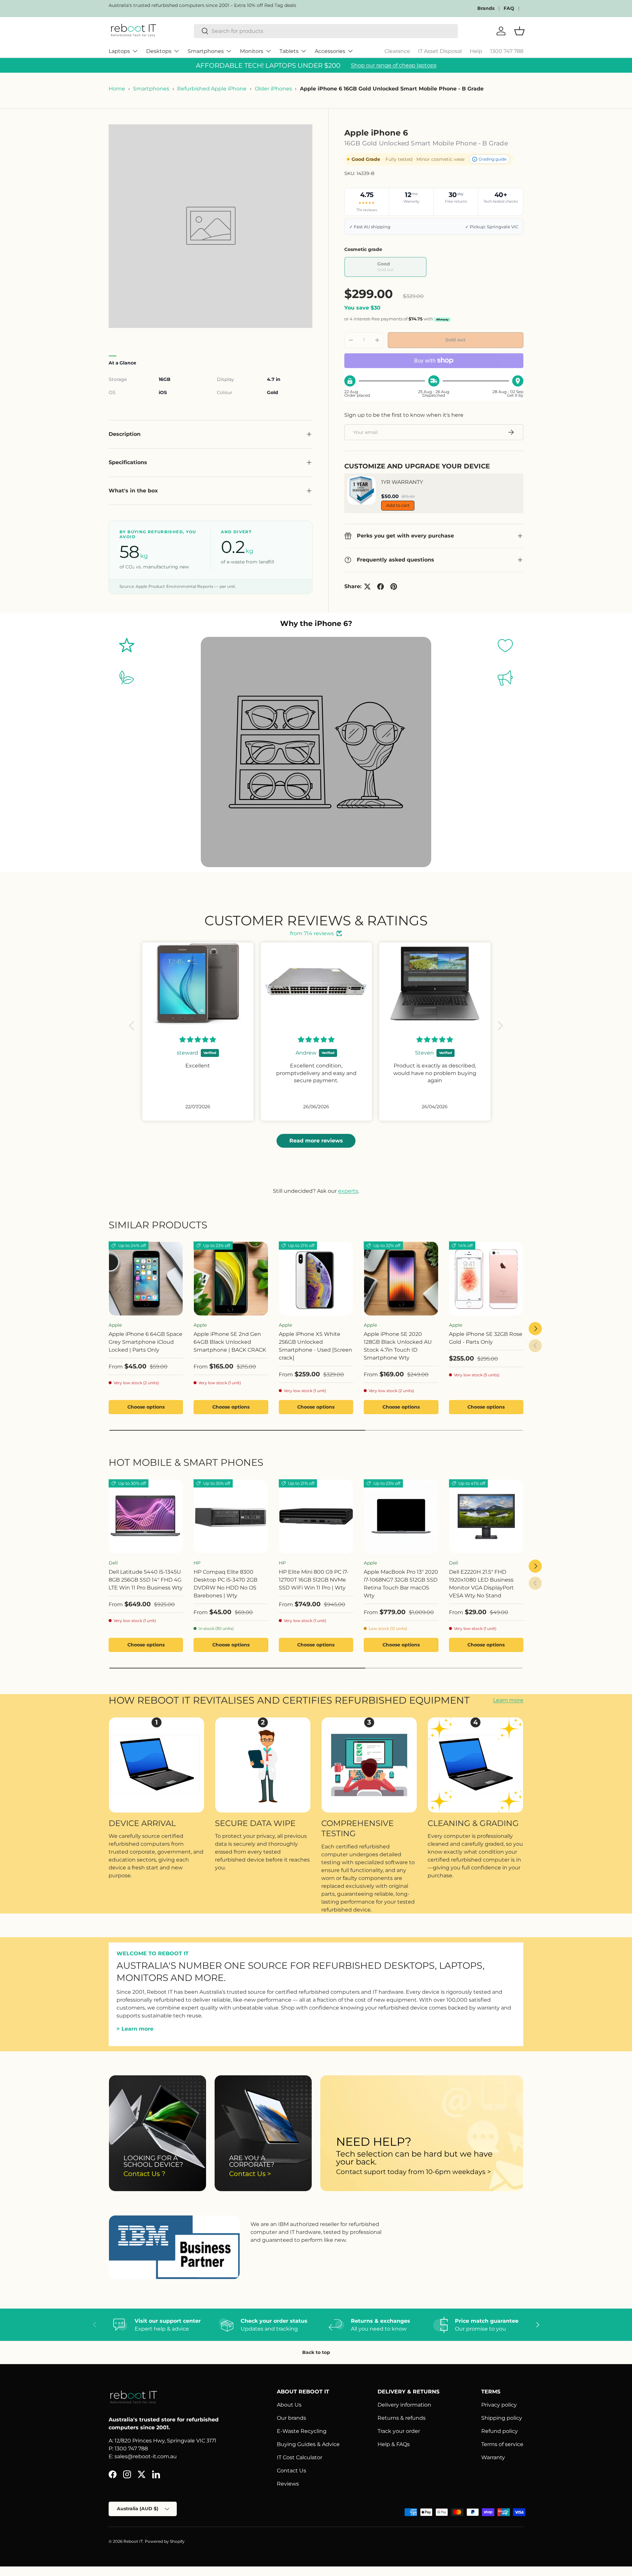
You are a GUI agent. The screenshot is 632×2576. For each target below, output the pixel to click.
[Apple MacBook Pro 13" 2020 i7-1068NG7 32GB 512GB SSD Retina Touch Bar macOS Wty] (401, 1516)
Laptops (119, 51)
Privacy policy (499, 2405)
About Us (289, 2405)
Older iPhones (273, 89)
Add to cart (398, 505)
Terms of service (502, 2444)
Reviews (288, 2484)
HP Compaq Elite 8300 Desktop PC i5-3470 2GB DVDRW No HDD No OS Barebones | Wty (225, 1584)
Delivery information (404, 2405)
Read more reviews (316, 1141)
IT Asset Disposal (440, 51)
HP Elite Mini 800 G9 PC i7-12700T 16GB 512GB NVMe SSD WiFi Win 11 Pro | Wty (314, 1580)
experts (348, 1191)
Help (476, 51)
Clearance (397, 51)
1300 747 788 (507, 51)
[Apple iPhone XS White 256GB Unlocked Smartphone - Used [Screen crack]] (316, 1279)
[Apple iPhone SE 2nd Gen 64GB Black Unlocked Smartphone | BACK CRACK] (231, 1279)
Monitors (252, 51)
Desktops (159, 51)
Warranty (493, 2457)
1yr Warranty (402, 482)
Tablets (289, 51)
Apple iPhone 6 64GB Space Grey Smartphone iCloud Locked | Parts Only (145, 1342)
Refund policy (500, 2431)
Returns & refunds (402, 2418)
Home (117, 89)
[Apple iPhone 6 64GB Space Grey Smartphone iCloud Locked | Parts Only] (146, 1279)
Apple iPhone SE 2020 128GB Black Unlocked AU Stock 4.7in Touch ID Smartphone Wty (398, 1346)
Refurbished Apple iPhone (212, 89)
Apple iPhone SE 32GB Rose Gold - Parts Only (486, 1338)
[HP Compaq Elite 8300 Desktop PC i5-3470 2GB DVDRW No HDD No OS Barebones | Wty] (231, 1516)
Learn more (508, 1700)
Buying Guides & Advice (308, 2444)
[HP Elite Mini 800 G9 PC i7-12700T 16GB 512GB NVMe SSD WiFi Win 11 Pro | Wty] (316, 1516)
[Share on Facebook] (381, 587)
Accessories (330, 51)
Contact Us (291, 2471)
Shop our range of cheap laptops (394, 65)
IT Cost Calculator (300, 2457)
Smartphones (206, 51)
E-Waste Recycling (302, 2431)
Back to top (316, 2352)
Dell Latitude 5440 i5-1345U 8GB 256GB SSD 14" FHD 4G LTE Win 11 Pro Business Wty (146, 1580)
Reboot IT (133, 2541)
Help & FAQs (394, 2444)
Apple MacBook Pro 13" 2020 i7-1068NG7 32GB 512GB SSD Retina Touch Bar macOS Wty (401, 1584)
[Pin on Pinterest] (394, 587)
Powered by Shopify (165, 2541)
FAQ (509, 8)
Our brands (291, 2418)
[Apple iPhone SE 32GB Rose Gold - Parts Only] (486, 1279)
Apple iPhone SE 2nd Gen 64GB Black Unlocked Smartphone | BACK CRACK (230, 1342)
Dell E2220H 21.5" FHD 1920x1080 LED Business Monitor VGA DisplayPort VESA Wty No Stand (481, 1584)
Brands (486, 8)
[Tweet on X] (367, 587)
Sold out (455, 340)
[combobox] (326, 31)
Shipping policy (502, 2418)
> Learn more (135, 2029)
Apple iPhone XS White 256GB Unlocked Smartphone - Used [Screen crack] (316, 1346)
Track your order (399, 2431)
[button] (133, 1025)
